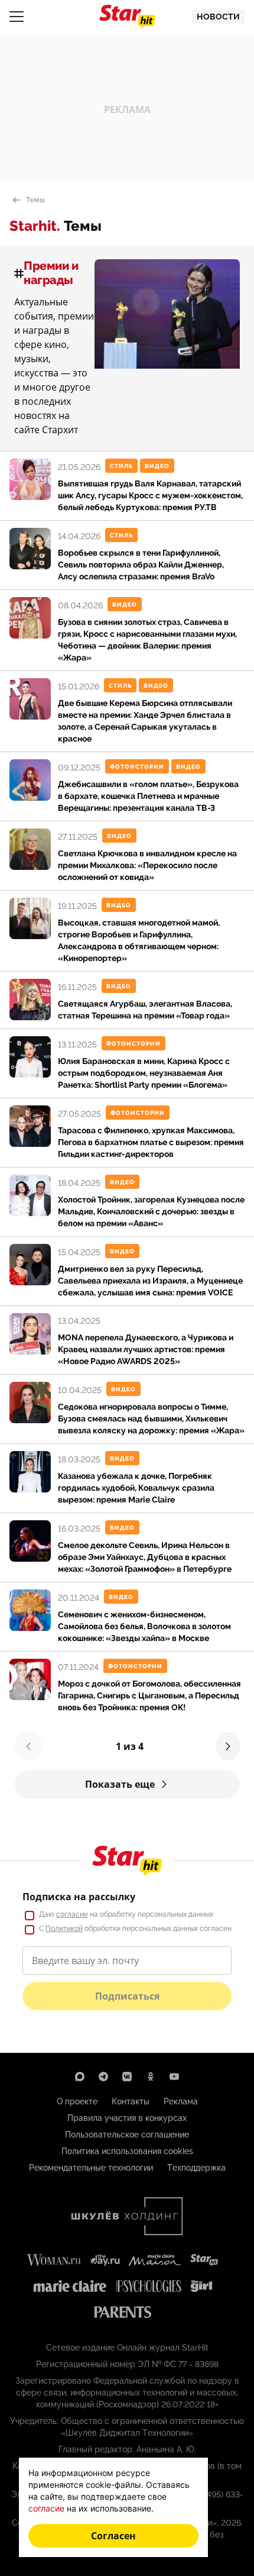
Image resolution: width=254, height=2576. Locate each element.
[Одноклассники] (151, 2077)
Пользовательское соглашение (127, 2135)
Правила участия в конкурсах (127, 2118)
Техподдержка (196, 2168)
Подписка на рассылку (79, 1897)
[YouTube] (174, 2077)
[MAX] (80, 2077)
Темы (35, 200)
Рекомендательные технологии (91, 2168)
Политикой (64, 1929)
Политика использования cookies (127, 2151)
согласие (72, 1914)
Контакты (131, 2101)
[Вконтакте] (127, 2077)
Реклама (181, 2101)
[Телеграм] (103, 2077)
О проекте (77, 2101)
